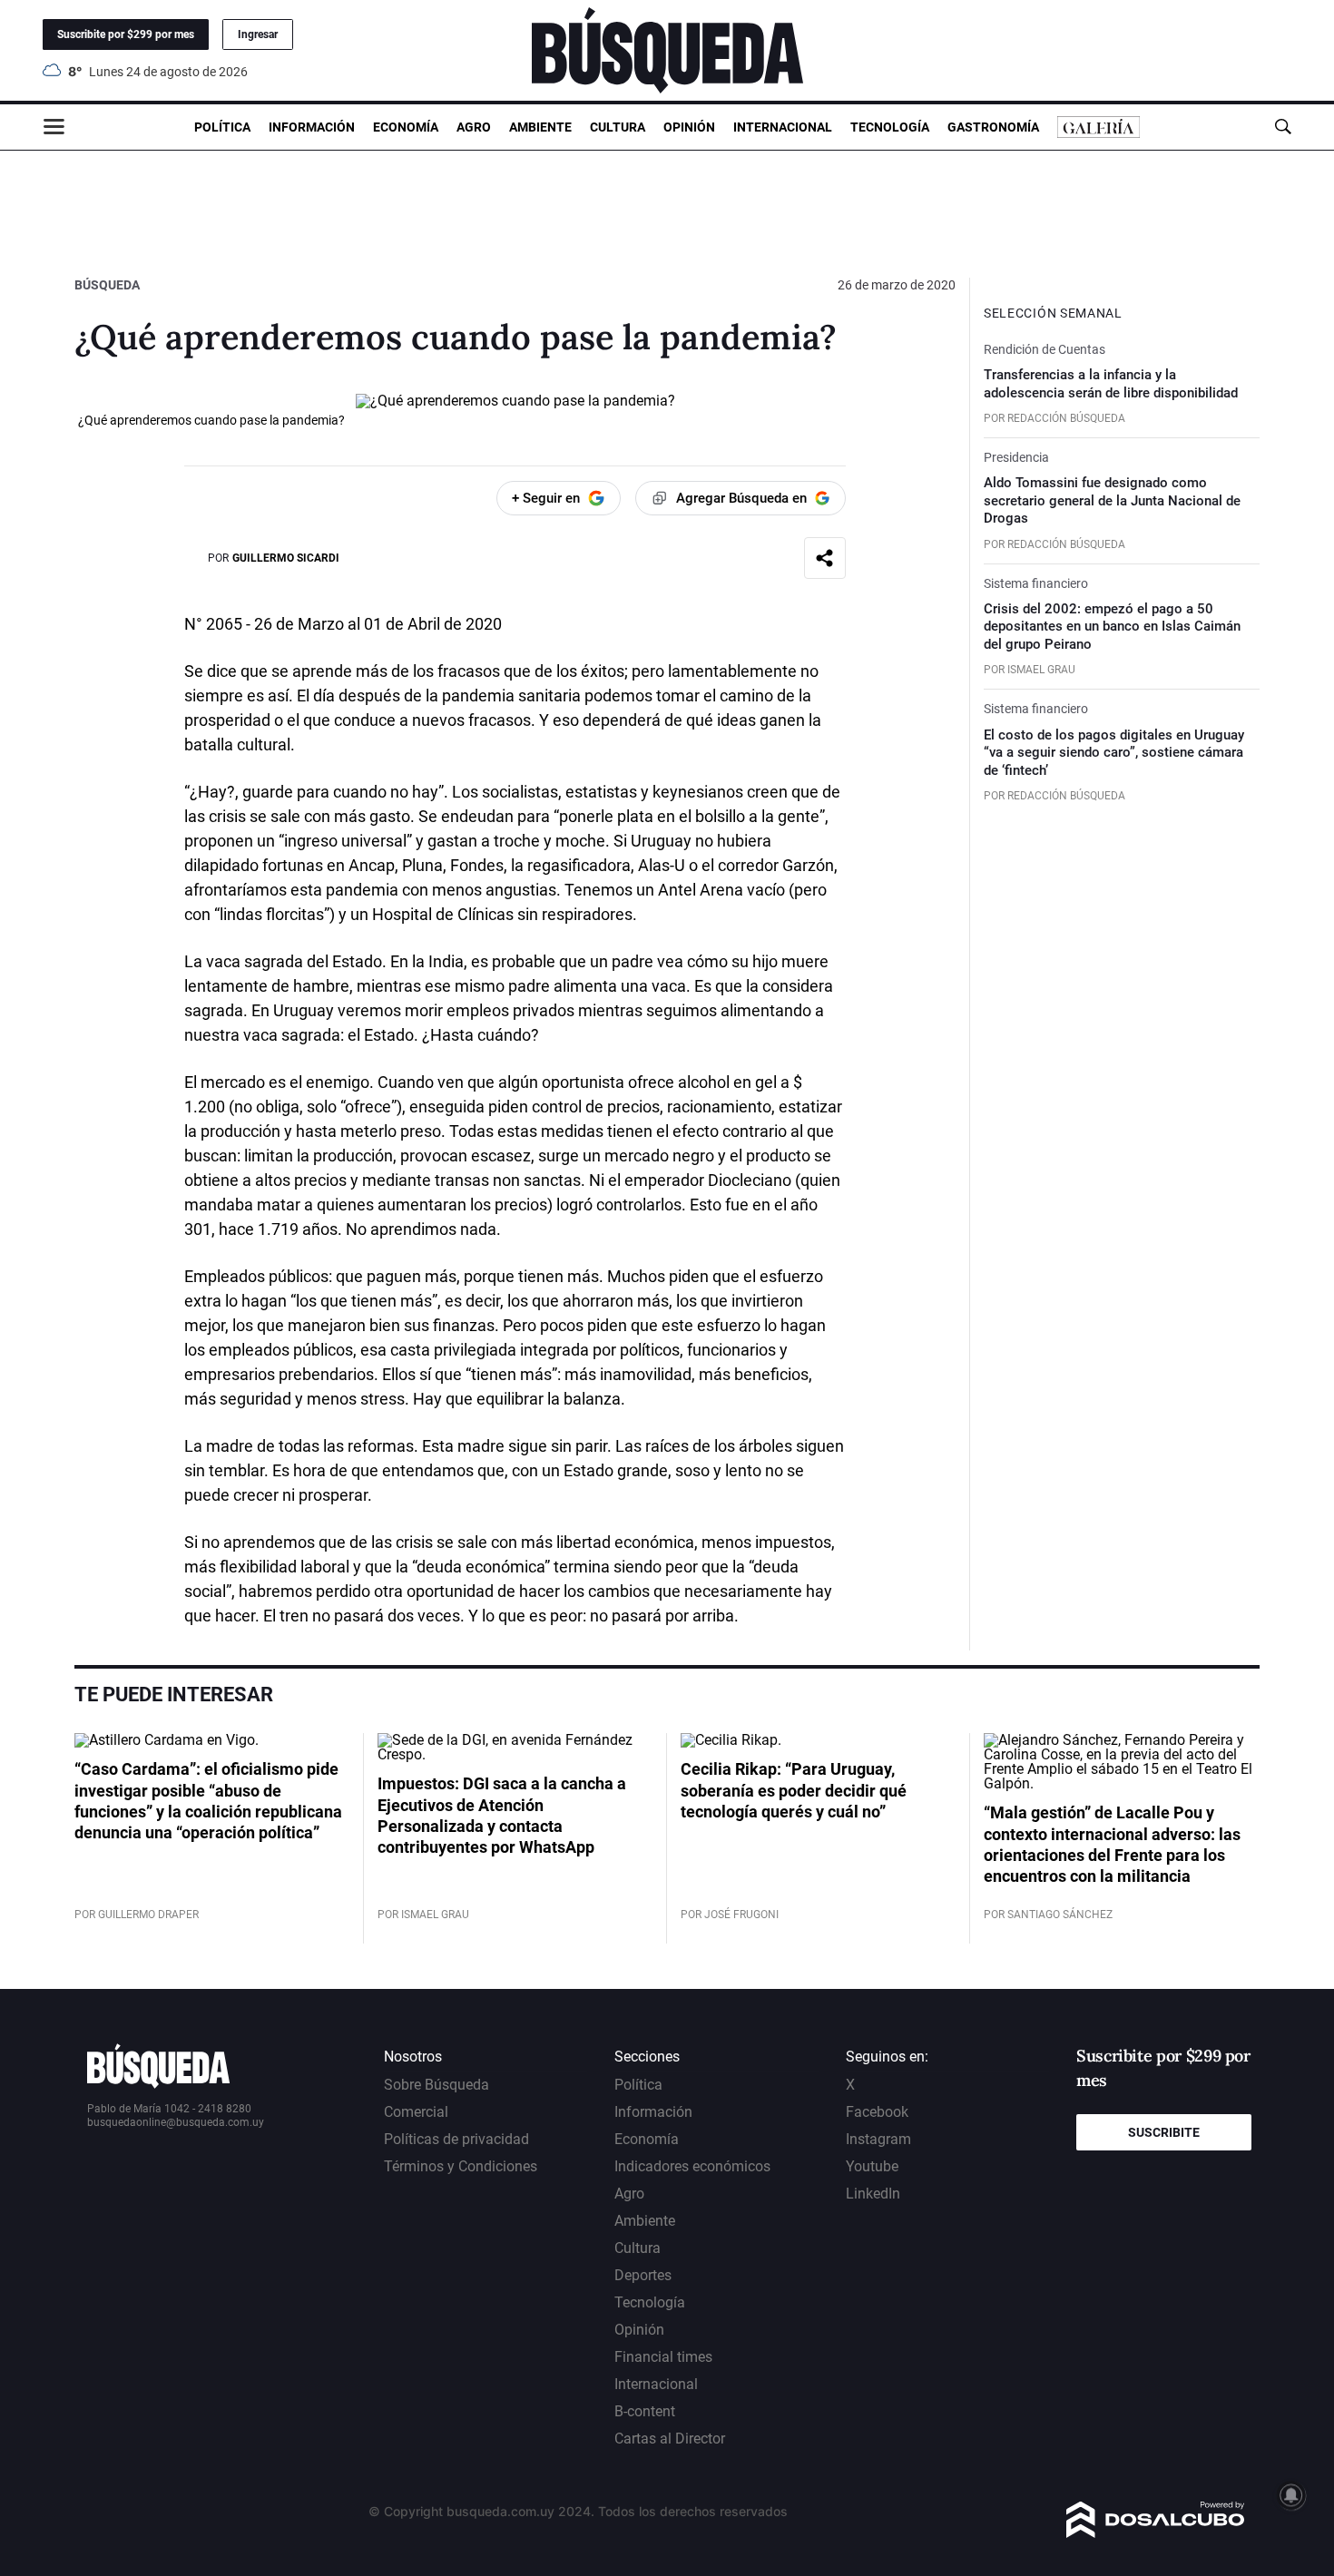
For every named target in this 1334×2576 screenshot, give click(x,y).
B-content (645, 2411)
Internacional (783, 127)
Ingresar (258, 34)
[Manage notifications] (1291, 2495)
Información (312, 127)
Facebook (877, 2112)
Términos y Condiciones (461, 2166)
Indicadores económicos (692, 2166)
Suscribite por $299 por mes (126, 34)
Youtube (872, 2166)
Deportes (643, 2275)
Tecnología (890, 127)
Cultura (618, 127)
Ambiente (540, 127)
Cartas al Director (670, 2439)
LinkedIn (873, 2194)
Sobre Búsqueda (436, 2085)
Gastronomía (993, 127)
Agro (474, 127)
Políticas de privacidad (456, 2139)
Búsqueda (107, 285)
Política (222, 127)
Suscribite (1164, 2132)
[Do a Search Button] (1283, 127)
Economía (406, 127)
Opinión (689, 127)
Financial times (663, 2357)
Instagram (878, 2139)
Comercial (416, 2112)
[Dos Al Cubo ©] (1156, 2533)
